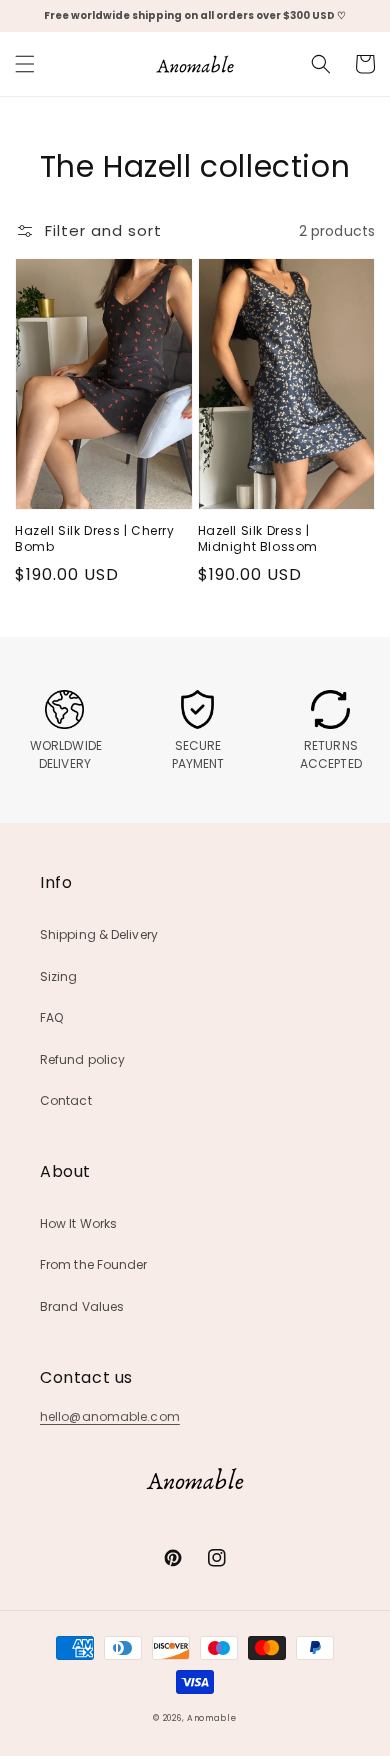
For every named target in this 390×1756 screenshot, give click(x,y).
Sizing (59, 976)
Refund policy (82, 1059)
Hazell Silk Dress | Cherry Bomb (95, 539)
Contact (66, 1100)
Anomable (212, 1718)
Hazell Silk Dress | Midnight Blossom (258, 539)
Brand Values (82, 1306)
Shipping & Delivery (99, 934)
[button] (25, 64)
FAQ (51, 1017)
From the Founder (94, 1264)
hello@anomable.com (110, 1416)
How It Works (78, 1223)
